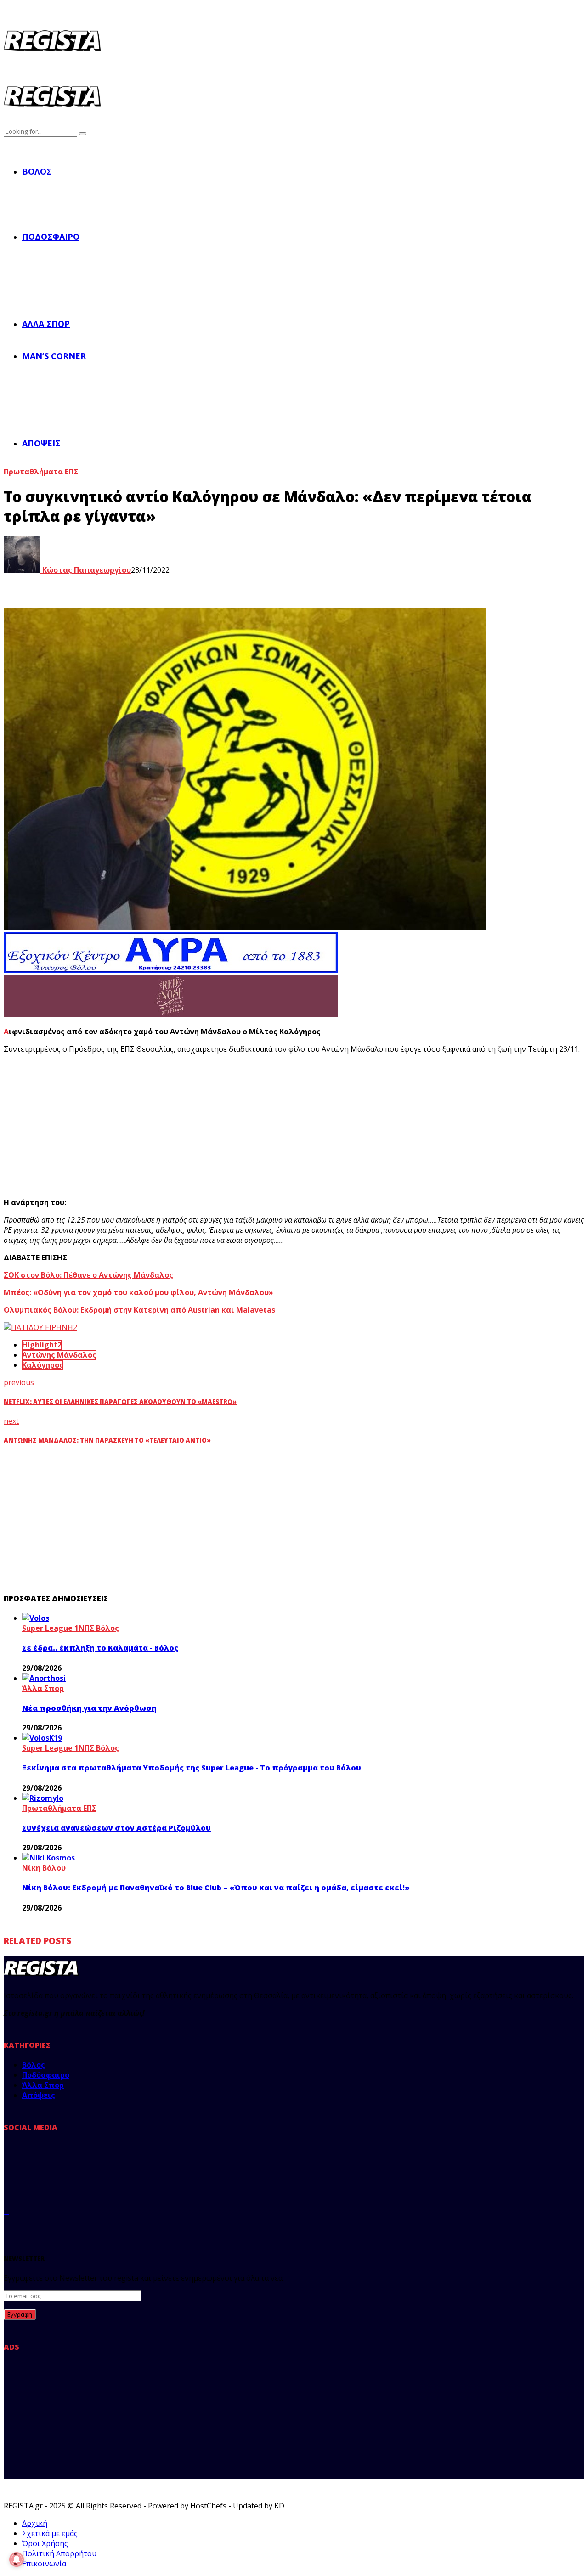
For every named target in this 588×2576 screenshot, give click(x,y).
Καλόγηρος (43, 1365)
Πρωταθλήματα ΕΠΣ (41, 472)
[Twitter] (6, 2169)
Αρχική (35, 2523)
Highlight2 (42, 1345)
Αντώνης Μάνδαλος (59, 1355)
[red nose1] (171, 1014)
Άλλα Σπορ (46, 324)
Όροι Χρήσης (45, 2543)
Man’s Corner (54, 356)
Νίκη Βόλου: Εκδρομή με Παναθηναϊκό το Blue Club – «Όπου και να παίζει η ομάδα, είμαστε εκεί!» (216, 1888)
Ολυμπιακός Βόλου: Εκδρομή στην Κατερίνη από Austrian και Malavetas (139, 1310)
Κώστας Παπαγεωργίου (86, 570)
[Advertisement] (174, 1126)
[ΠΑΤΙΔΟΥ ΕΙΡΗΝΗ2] (40, 1327)
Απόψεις (41, 443)
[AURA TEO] (171, 970)
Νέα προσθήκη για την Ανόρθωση (89, 1708)
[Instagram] (6, 2190)
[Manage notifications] (17, 2559)
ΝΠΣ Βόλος (99, 1628)
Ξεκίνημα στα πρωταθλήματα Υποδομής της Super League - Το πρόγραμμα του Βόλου (192, 1768)
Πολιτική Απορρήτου (59, 2553)
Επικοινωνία (44, 2564)
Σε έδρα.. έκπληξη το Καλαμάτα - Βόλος (100, 1648)
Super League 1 (50, 1628)
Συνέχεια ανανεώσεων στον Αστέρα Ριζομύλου (116, 1828)
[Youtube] (6, 2211)
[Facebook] (6, 2148)
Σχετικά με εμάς (50, 2533)
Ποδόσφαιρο (51, 237)
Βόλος (37, 171)
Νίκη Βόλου (44, 1868)
